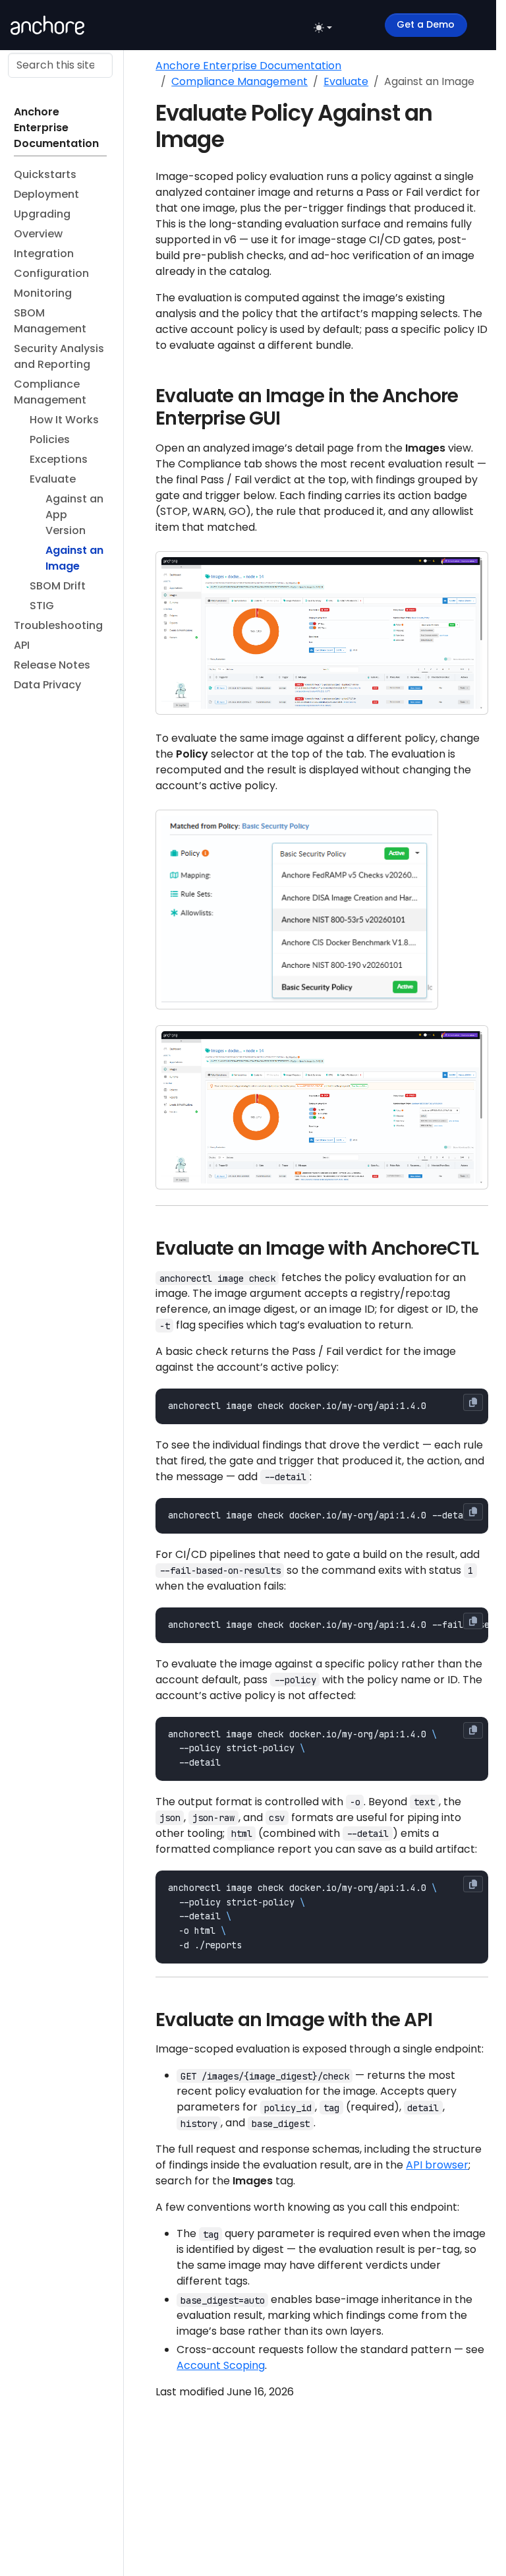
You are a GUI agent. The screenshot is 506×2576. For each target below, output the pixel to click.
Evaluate (346, 81)
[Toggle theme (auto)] (323, 28)
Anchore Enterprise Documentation (248, 66)
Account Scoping (221, 2365)
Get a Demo (426, 24)
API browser (437, 2165)
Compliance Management (239, 81)
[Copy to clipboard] (473, 1402)
